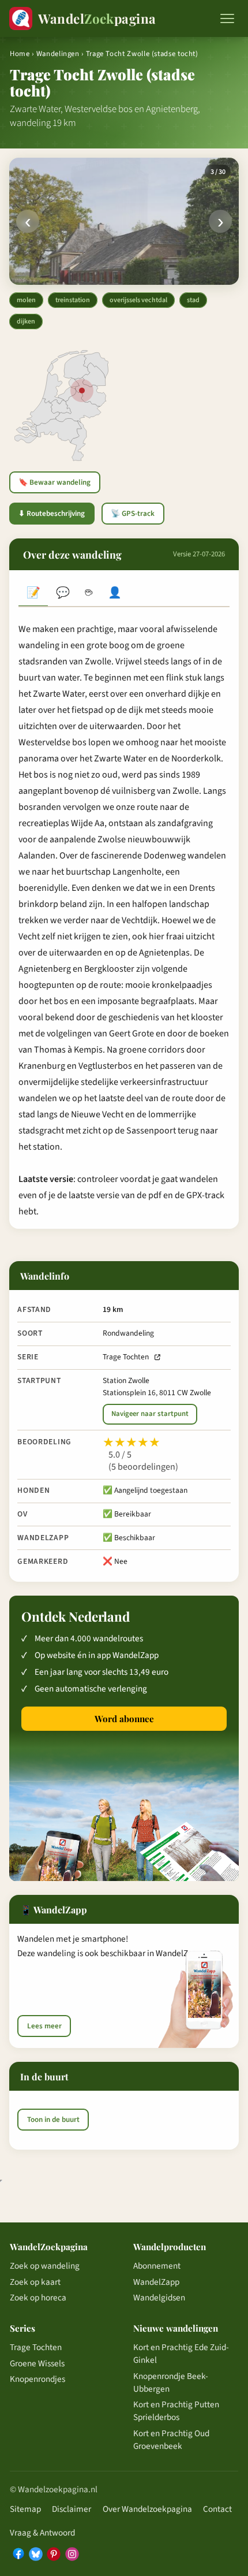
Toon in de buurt (53, 2120)
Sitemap (25, 2509)
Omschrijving (33, 594)
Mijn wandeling (115, 594)
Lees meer (44, 2026)
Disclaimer (72, 2509)
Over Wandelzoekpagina (147, 2509)
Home (20, 54)
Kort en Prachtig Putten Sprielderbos (176, 2411)
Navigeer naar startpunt (150, 1414)
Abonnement (157, 2266)
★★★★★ (131, 1443)
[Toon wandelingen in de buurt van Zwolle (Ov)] (82, 391)
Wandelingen (58, 54)
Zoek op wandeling (45, 2266)
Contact (217, 2509)
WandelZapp (156, 2282)
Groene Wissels (37, 2363)
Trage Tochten (126, 1357)
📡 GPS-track (133, 514)
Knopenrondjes (37, 2379)
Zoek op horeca (38, 2298)
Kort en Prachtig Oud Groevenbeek (171, 2440)
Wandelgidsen (159, 2298)
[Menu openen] (227, 18)
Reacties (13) (63, 594)
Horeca (89, 594)
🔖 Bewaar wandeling (55, 482)
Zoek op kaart (35, 2282)
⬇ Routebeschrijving (52, 514)
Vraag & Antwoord (42, 2533)
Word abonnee (124, 1719)
